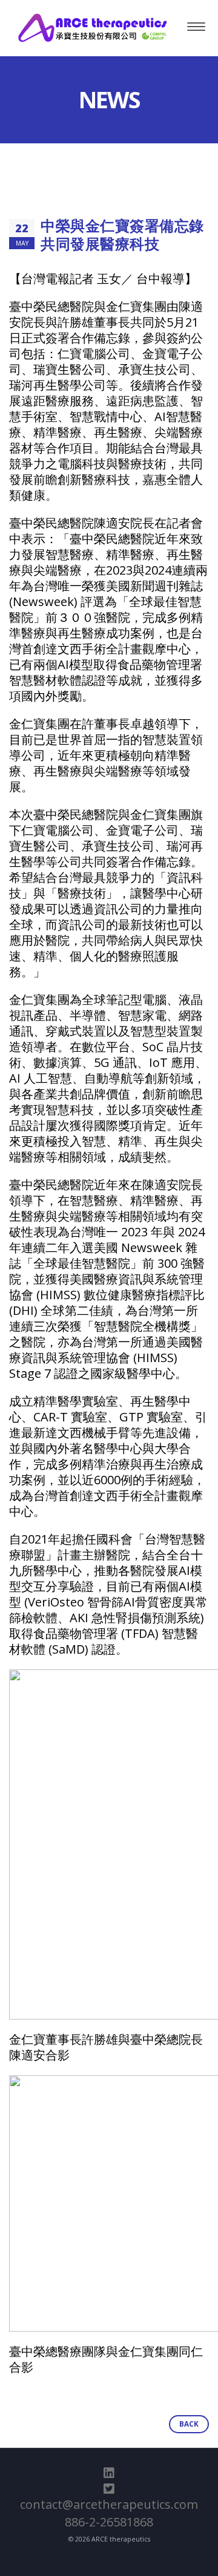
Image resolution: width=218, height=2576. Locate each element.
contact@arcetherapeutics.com (109, 2504)
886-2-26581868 (109, 2522)
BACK (189, 2424)
